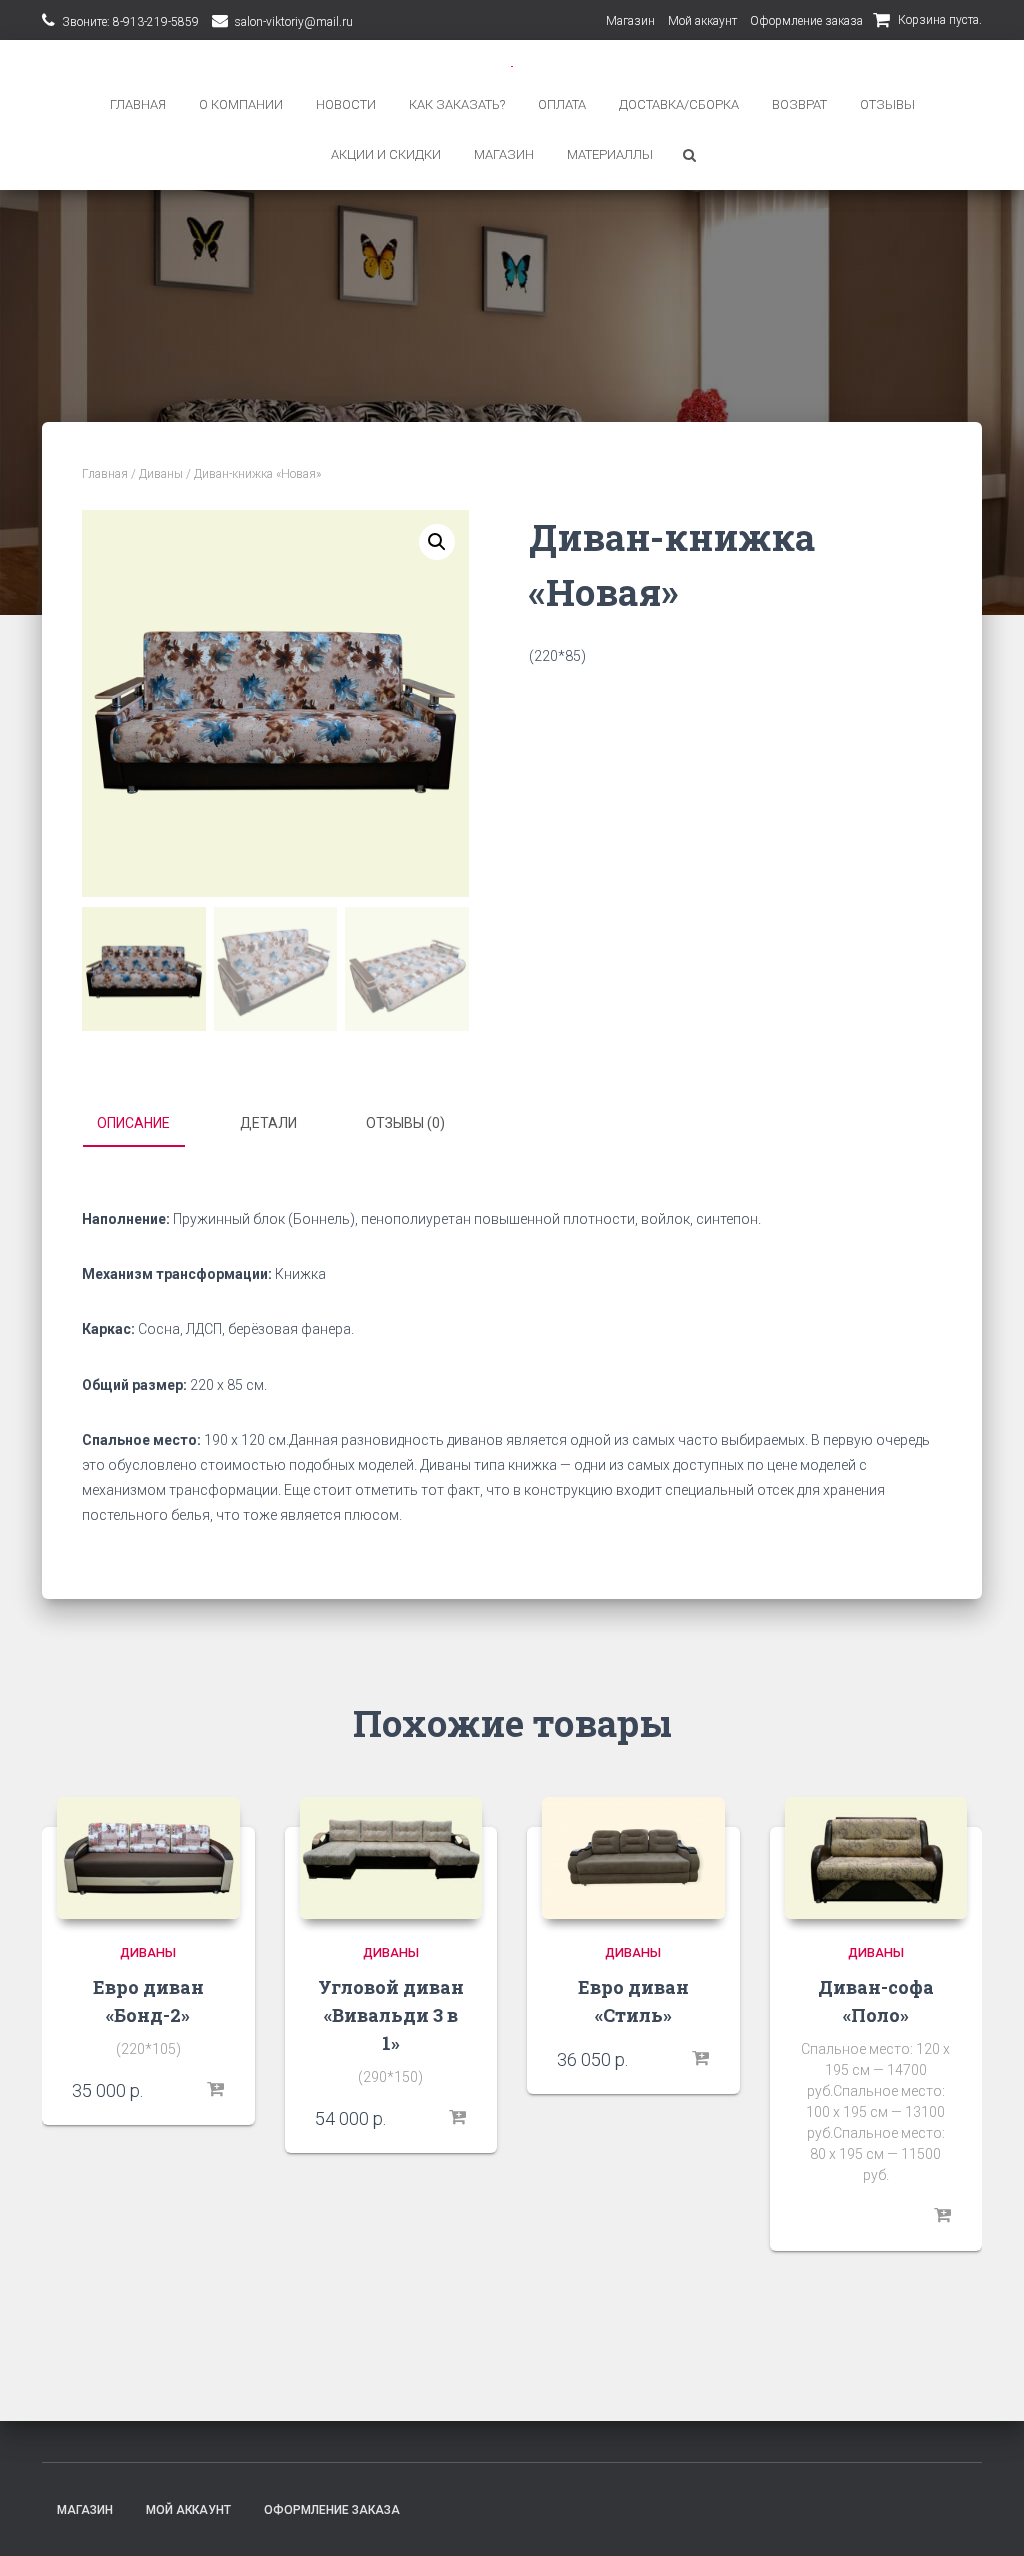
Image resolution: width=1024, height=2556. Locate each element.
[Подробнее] (942, 2216)
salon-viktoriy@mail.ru (294, 22)
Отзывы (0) (405, 1123)
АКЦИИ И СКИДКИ (386, 154)
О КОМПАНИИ (241, 104)
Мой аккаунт (702, 21)
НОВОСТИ (346, 104)
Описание (133, 1123)
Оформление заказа (806, 21)
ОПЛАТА (562, 104)
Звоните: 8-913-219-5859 (130, 22)
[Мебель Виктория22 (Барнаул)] (512, 64)
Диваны (161, 474)
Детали (268, 1123)
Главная (105, 474)
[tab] (148, 1124)
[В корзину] (215, 2090)
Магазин (630, 21)
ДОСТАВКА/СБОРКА (679, 104)
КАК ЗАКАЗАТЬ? (457, 104)
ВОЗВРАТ (799, 104)
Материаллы (610, 154)
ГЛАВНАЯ (138, 104)
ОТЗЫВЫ (887, 104)
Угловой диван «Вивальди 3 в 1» (391, 2015)
